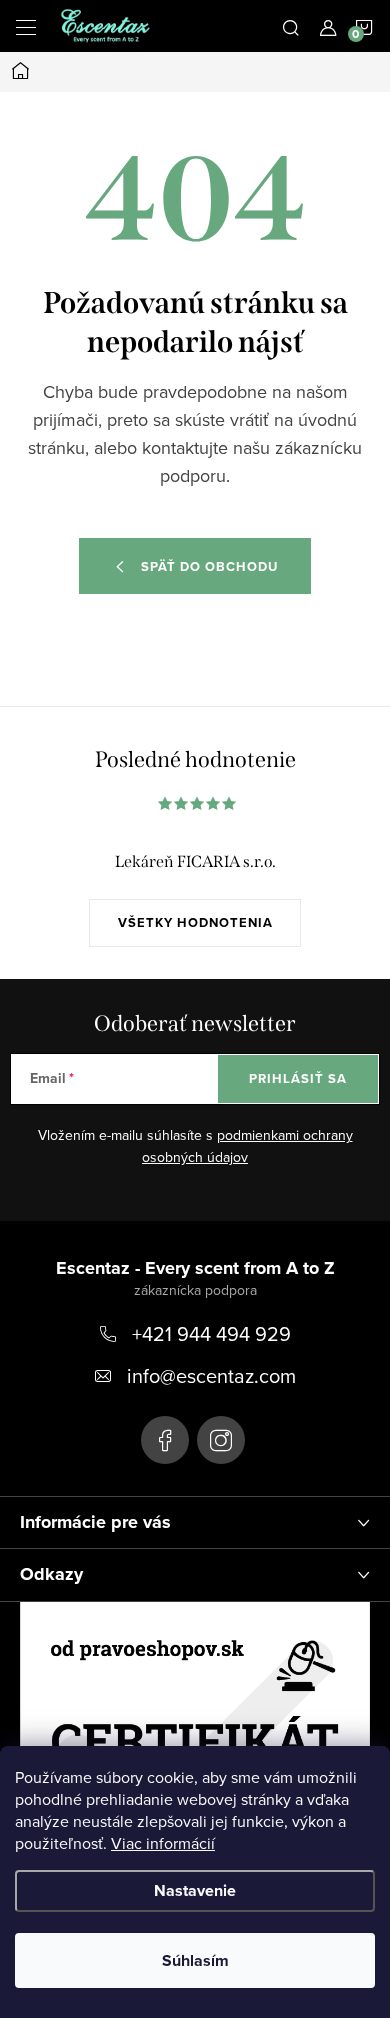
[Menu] (26, 26)
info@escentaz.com (211, 1375)
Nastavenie (195, 1890)
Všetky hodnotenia (195, 922)
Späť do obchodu (209, 566)
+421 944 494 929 (211, 1333)
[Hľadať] (291, 26)
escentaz (165, 1440)
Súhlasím (195, 1960)
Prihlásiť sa (298, 1078)
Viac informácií (163, 1843)
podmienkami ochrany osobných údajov (247, 1146)
